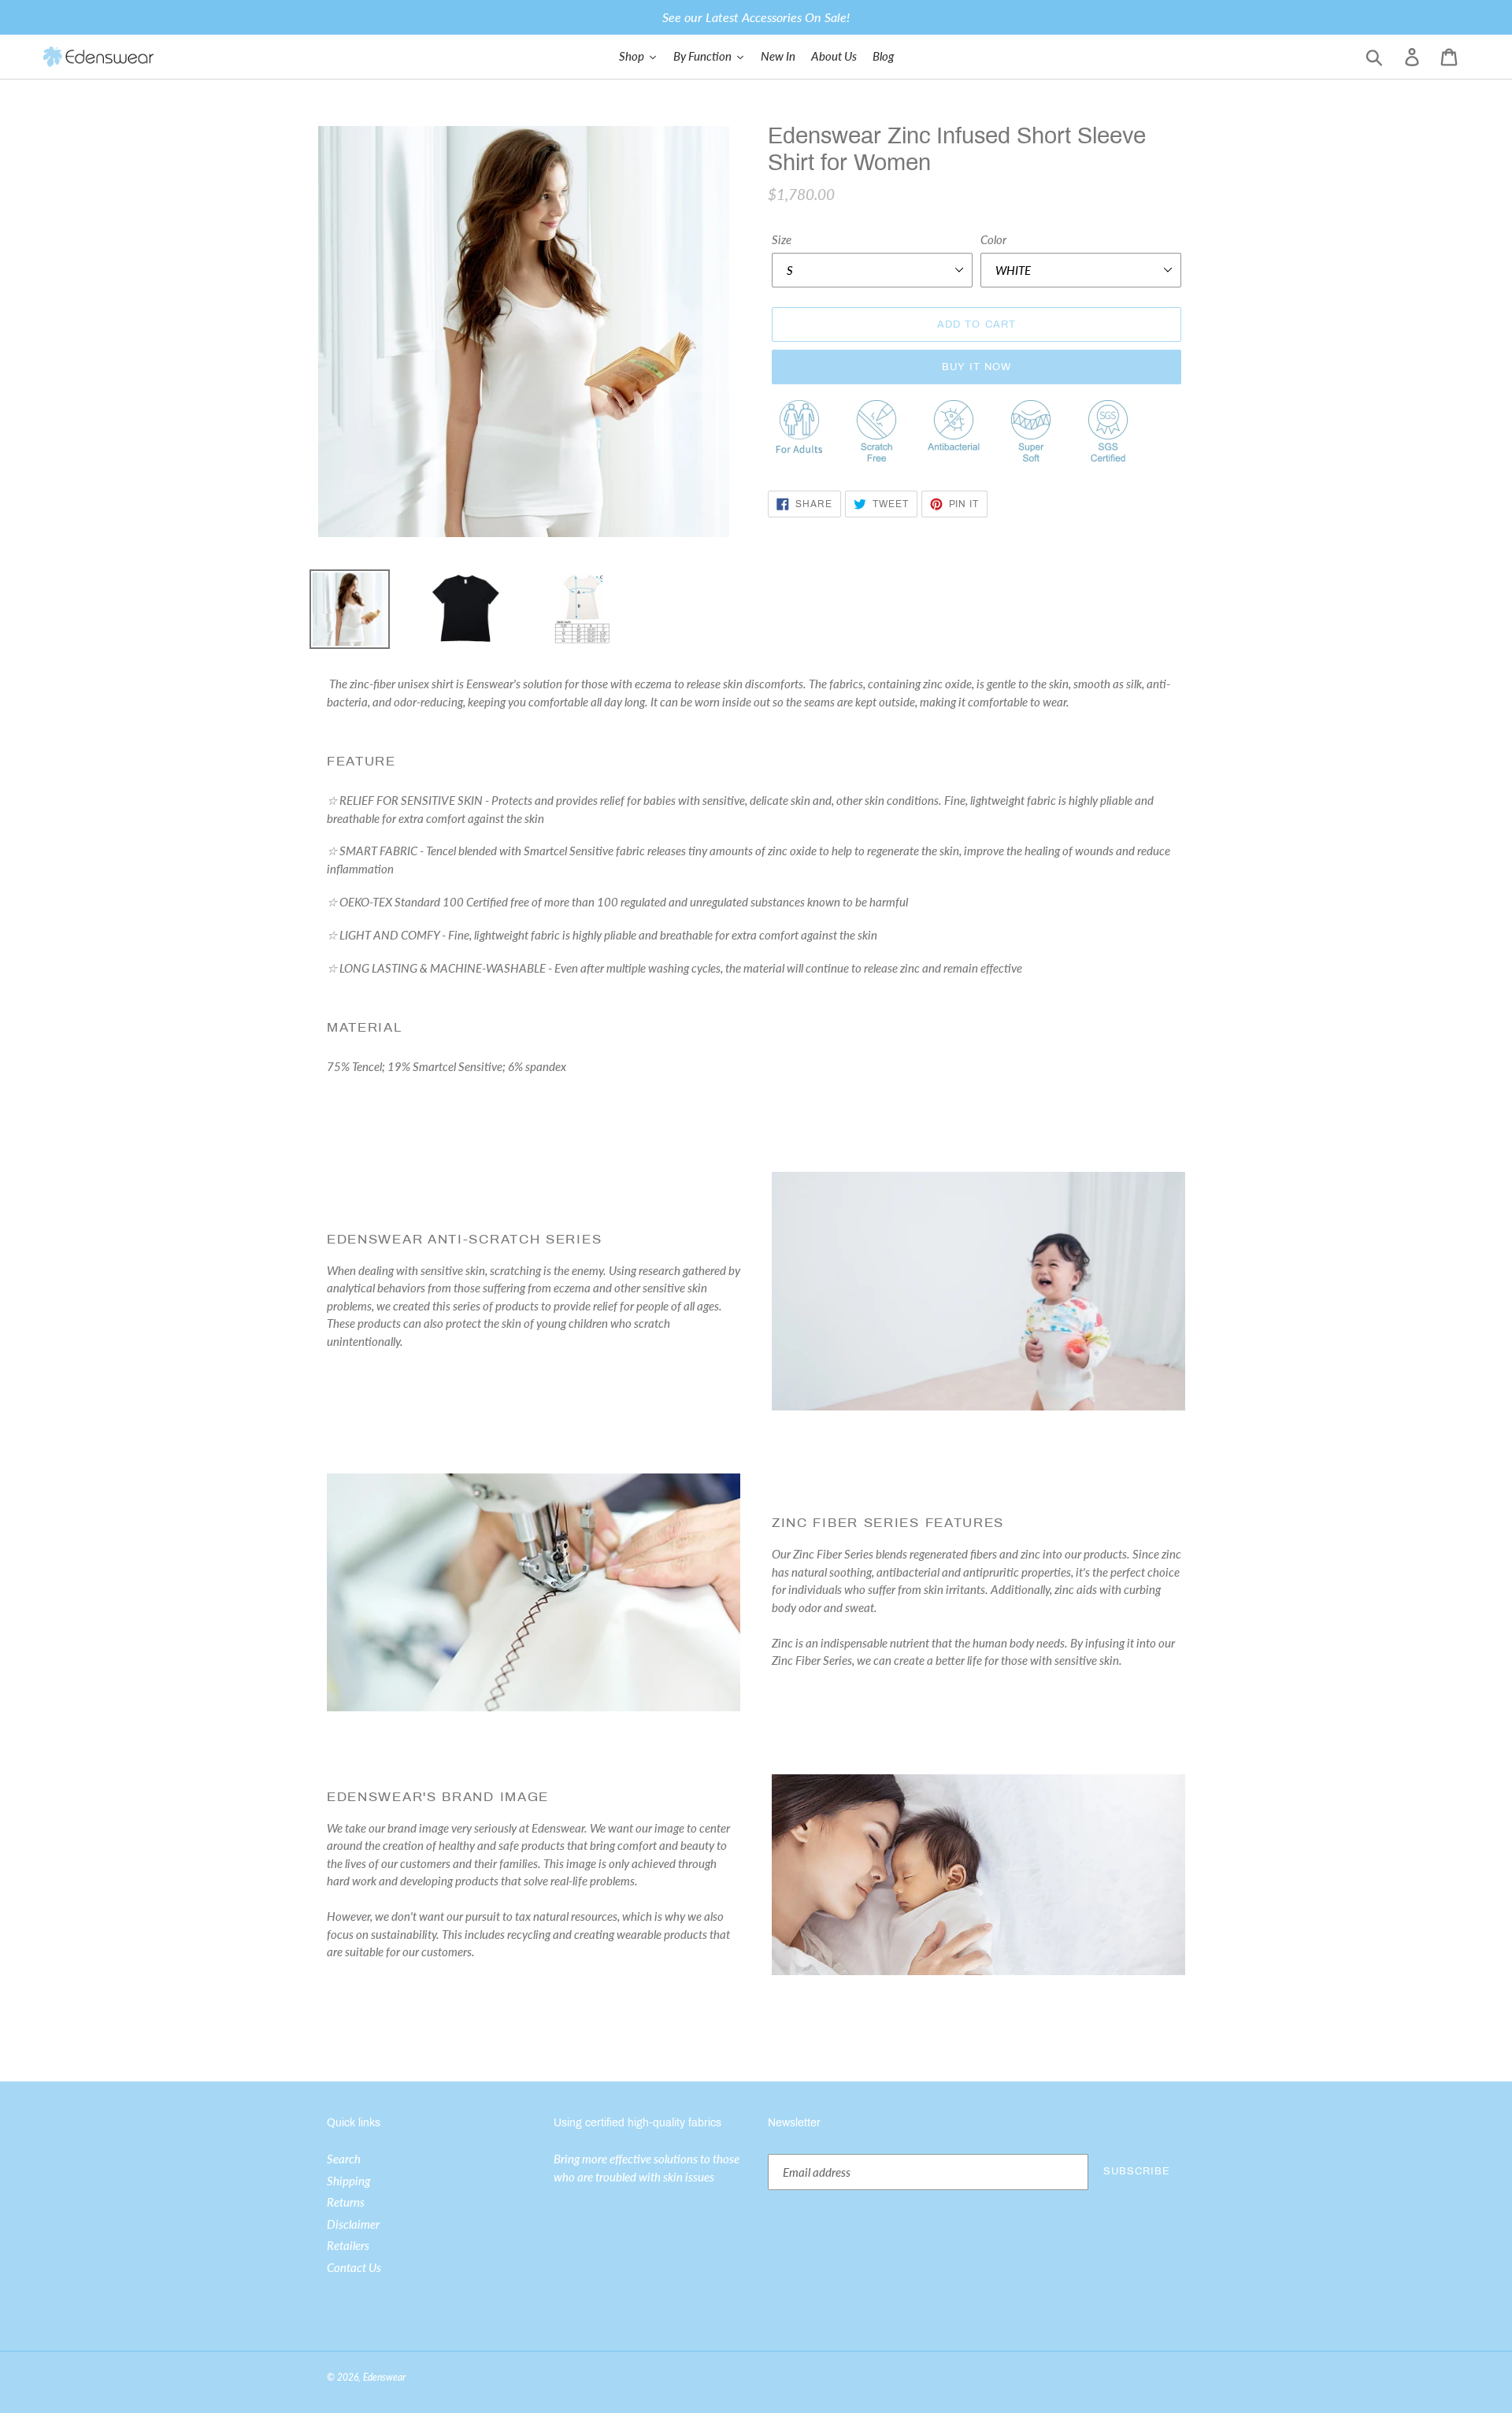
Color (993, 239)
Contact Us (354, 2267)
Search (344, 2159)
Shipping (348, 2181)
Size (782, 239)
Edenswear (384, 2377)
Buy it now (976, 367)
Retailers (348, 2245)
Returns (346, 2202)
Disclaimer (353, 2224)
